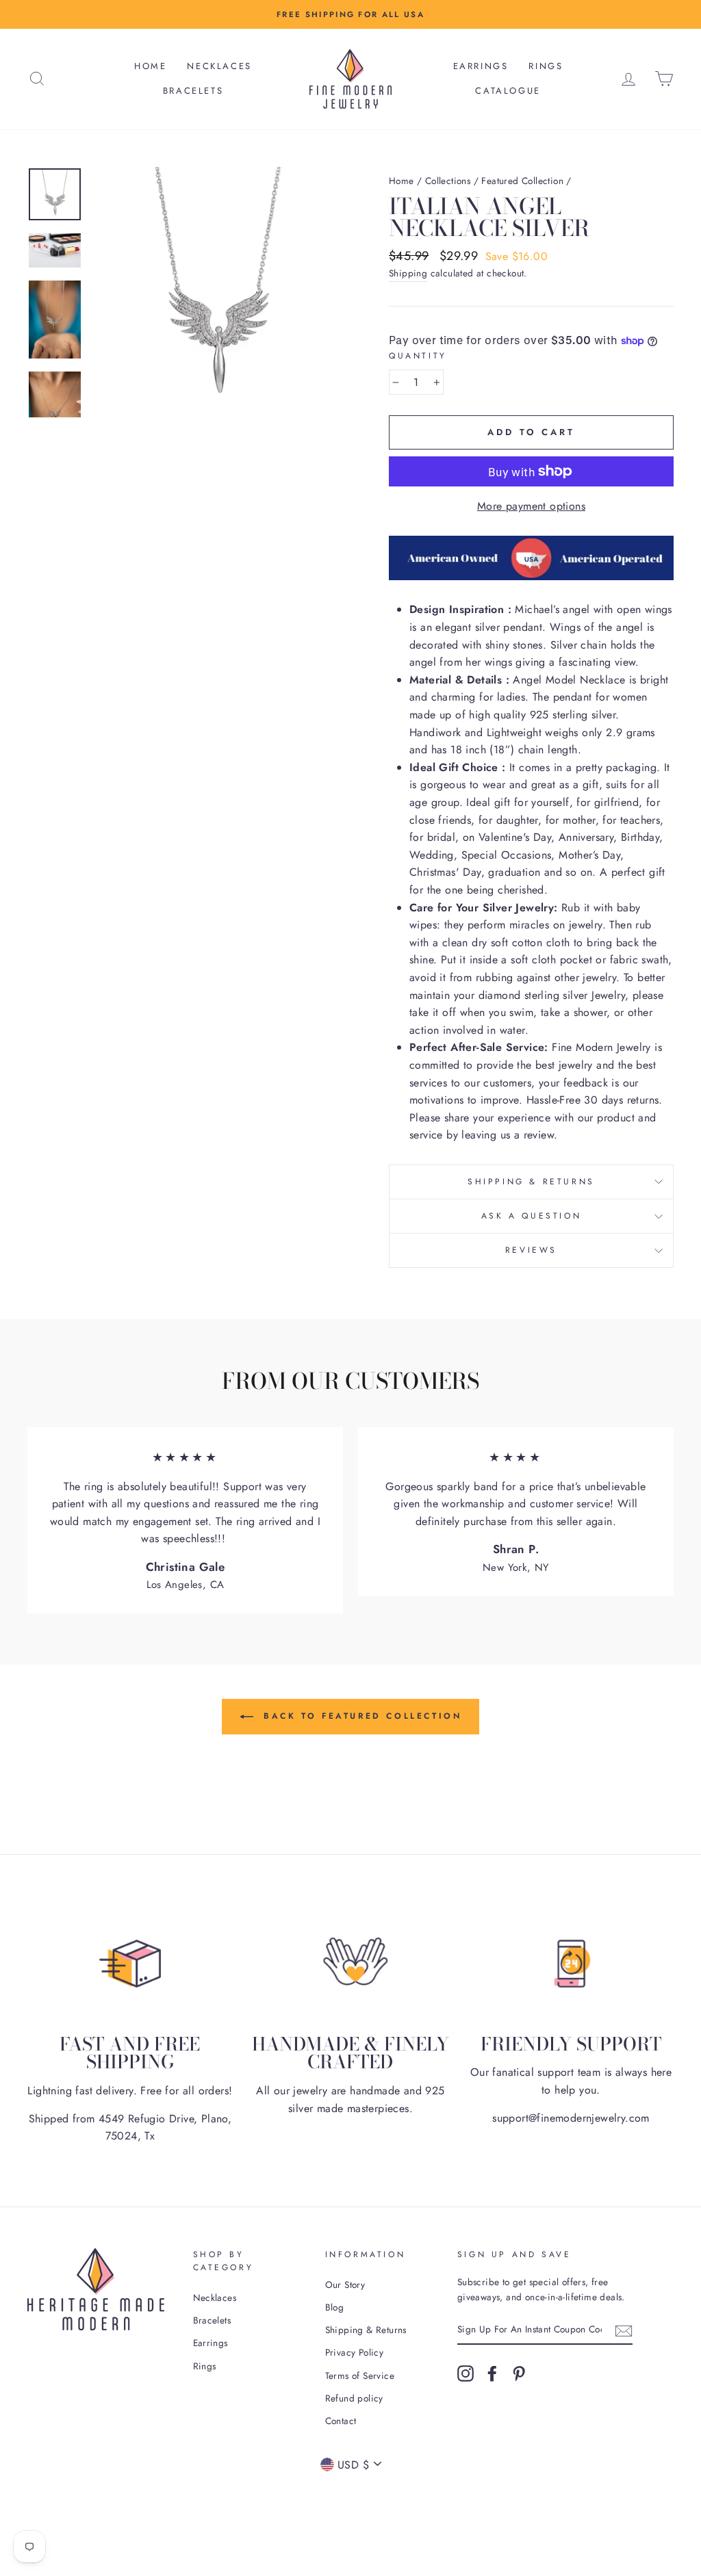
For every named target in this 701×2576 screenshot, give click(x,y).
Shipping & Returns (531, 1182)
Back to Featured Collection (360, 1716)
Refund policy (354, 2398)
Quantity (418, 356)
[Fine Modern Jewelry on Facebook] (492, 2373)
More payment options (531, 506)
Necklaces (219, 66)
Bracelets (193, 91)
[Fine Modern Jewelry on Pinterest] (519, 2373)
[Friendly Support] (571, 1964)
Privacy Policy (355, 2352)
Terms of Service (360, 2376)
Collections (448, 181)
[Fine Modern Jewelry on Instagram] (466, 2373)
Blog (335, 2307)
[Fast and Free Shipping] (130, 1964)
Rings (546, 66)
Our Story (345, 2285)
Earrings (481, 66)
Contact (341, 2421)
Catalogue (508, 91)
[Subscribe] (624, 2330)
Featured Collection (522, 181)
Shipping (408, 273)
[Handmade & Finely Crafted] (350, 1964)
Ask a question (531, 1216)
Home (150, 66)
